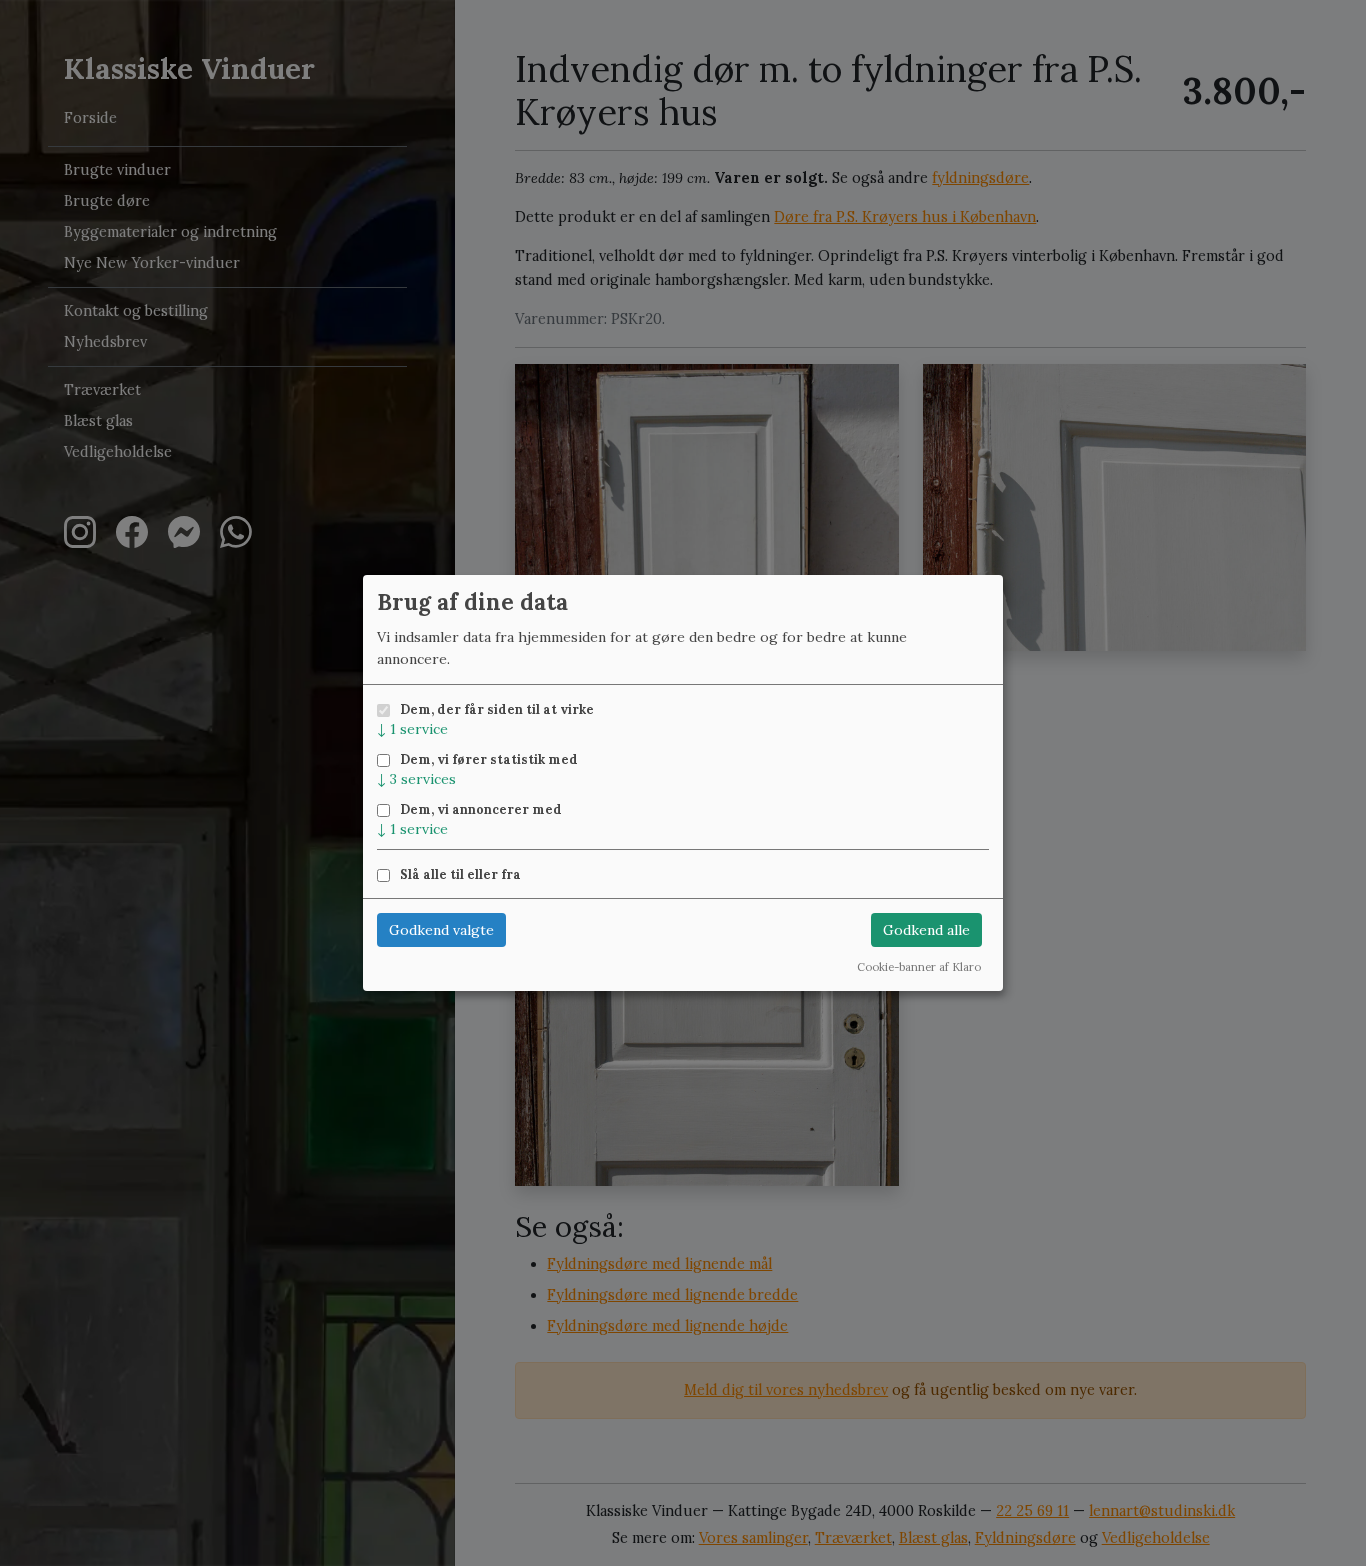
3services (416, 779)
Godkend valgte (441, 930)
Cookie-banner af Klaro (919, 967)
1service (412, 729)
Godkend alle (926, 930)
